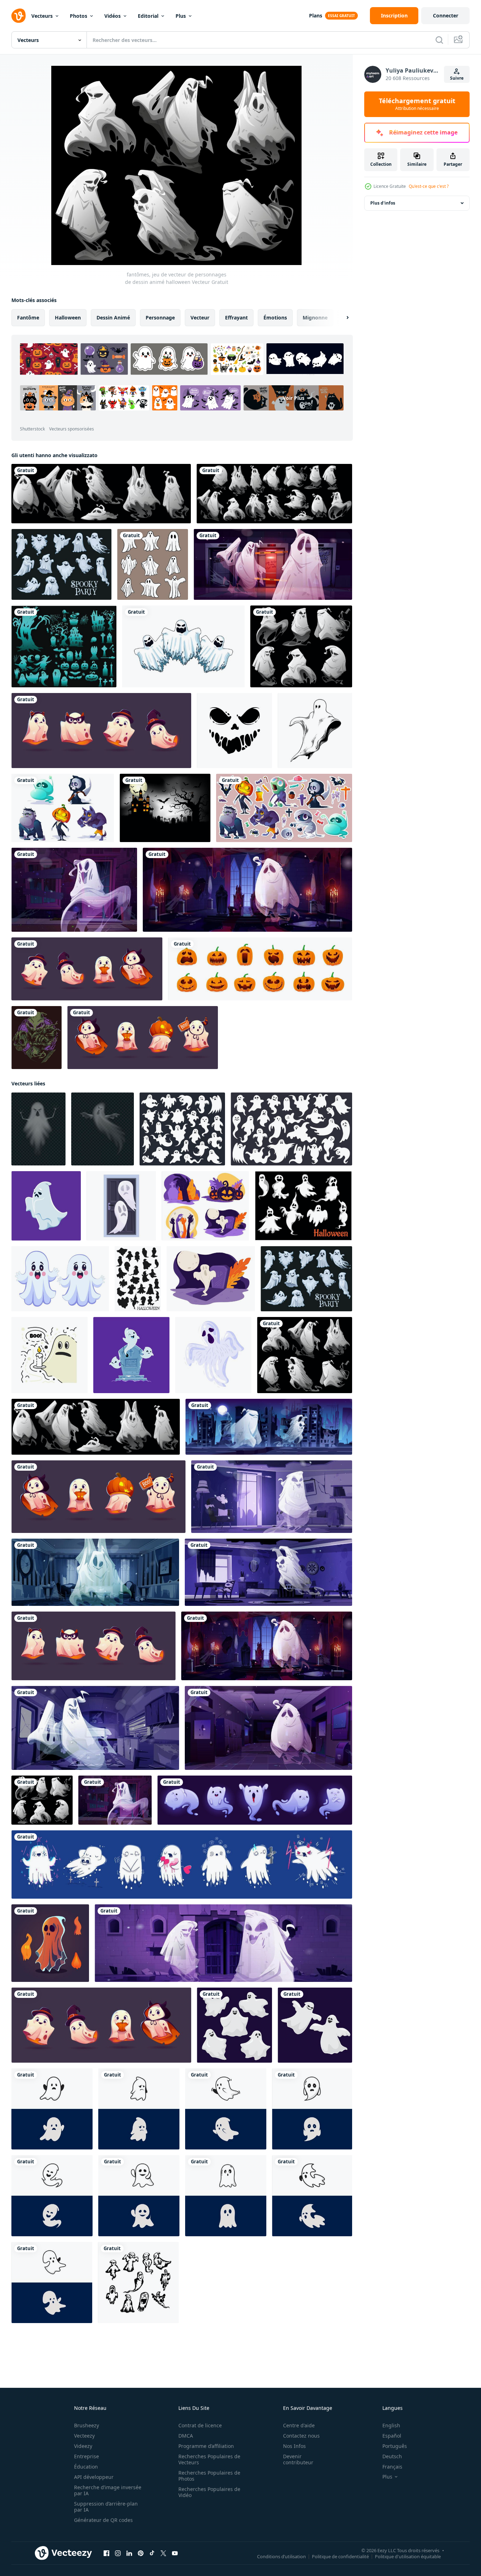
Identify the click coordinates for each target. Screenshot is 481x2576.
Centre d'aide (299, 2425)
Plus (181, 16)
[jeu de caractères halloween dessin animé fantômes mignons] (182, 1864)
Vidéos (113, 16)
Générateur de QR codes (103, 2520)
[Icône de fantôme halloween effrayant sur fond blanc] (213, 1355)
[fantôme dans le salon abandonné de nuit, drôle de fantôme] (272, 1497)
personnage (160, 318)
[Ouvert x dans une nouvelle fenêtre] (163, 2553)
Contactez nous (301, 2436)
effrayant (236, 318)
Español (392, 2436)
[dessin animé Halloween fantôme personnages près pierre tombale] (131, 1355)
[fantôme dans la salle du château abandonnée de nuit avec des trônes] (247, 890)
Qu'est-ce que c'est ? (429, 186)
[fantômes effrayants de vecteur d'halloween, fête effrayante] (61, 564)
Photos (79, 16)
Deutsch (392, 2456)
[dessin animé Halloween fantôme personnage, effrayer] (46, 1206)
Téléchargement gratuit (417, 104)
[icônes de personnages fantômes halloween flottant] (183, 646)
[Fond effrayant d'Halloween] (165, 808)
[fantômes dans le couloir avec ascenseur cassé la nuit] (273, 564)
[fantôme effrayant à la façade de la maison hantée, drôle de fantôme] (74, 890)
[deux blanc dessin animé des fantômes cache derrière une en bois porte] (121, 1206)
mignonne (315, 318)
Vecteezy (84, 2436)
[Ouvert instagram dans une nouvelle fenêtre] (118, 2553)
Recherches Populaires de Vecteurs (209, 2459)
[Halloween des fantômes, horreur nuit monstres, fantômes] (138, 1279)
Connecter (446, 15)
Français (392, 2467)
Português (395, 2446)
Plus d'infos (383, 203)
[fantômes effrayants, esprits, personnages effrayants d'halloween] (301, 646)
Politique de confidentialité (340, 2556)
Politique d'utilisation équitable (408, 2556)
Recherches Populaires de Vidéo (209, 2492)
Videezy (83, 2446)
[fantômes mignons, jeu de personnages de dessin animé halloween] (101, 731)
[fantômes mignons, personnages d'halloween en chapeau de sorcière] (87, 969)
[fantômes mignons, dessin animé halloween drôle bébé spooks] (143, 1038)
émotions (275, 318)
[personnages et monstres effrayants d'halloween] (63, 808)
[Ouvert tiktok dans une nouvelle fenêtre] (152, 2553)
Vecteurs (42, 16)
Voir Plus (294, 398)
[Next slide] (341, 318)
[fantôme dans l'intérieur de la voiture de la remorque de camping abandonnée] (95, 1728)
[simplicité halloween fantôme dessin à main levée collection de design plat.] (153, 564)
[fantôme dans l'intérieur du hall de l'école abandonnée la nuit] (268, 1728)
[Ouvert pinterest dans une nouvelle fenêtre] (141, 2553)
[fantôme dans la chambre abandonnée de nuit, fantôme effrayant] (268, 1572)
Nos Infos (294, 2446)
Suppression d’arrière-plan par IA (106, 2507)
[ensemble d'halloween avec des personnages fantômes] (274, 494)
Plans (316, 15)
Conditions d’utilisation (281, 2556)
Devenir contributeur (298, 2459)
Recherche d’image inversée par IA (108, 2490)
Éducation (86, 2467)
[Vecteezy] (19, 16)
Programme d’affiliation (206, 2446)
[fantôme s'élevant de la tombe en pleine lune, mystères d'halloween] (211, 1279)
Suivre (457, 78)
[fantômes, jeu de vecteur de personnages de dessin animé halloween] (305, 1355)
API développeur (94, 2477)
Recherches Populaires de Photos (209, 2476)
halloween (68, 318)
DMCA (186, 2436)
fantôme (28, 318)
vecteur (200, 318)
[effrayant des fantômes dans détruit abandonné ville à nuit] (269, 1427)
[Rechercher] (439, 40)
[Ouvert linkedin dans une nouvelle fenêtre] (129, 2553)
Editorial (148, 16)
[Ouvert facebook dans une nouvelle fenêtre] (106, 2553)
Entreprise (87, 2456)
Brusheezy (87, 2425)
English (391, 2425)
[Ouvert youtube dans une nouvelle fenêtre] (175, 2553)
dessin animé (113, 318)
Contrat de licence (200, 2425)
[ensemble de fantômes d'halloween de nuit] (303, 1206)
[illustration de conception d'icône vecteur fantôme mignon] (52, 2109)
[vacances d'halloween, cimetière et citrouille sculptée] (205, 1206)
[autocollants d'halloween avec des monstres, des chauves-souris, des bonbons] (284, 808)
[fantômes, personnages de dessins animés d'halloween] (101, 494)
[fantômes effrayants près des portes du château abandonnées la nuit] (223, 1943)
